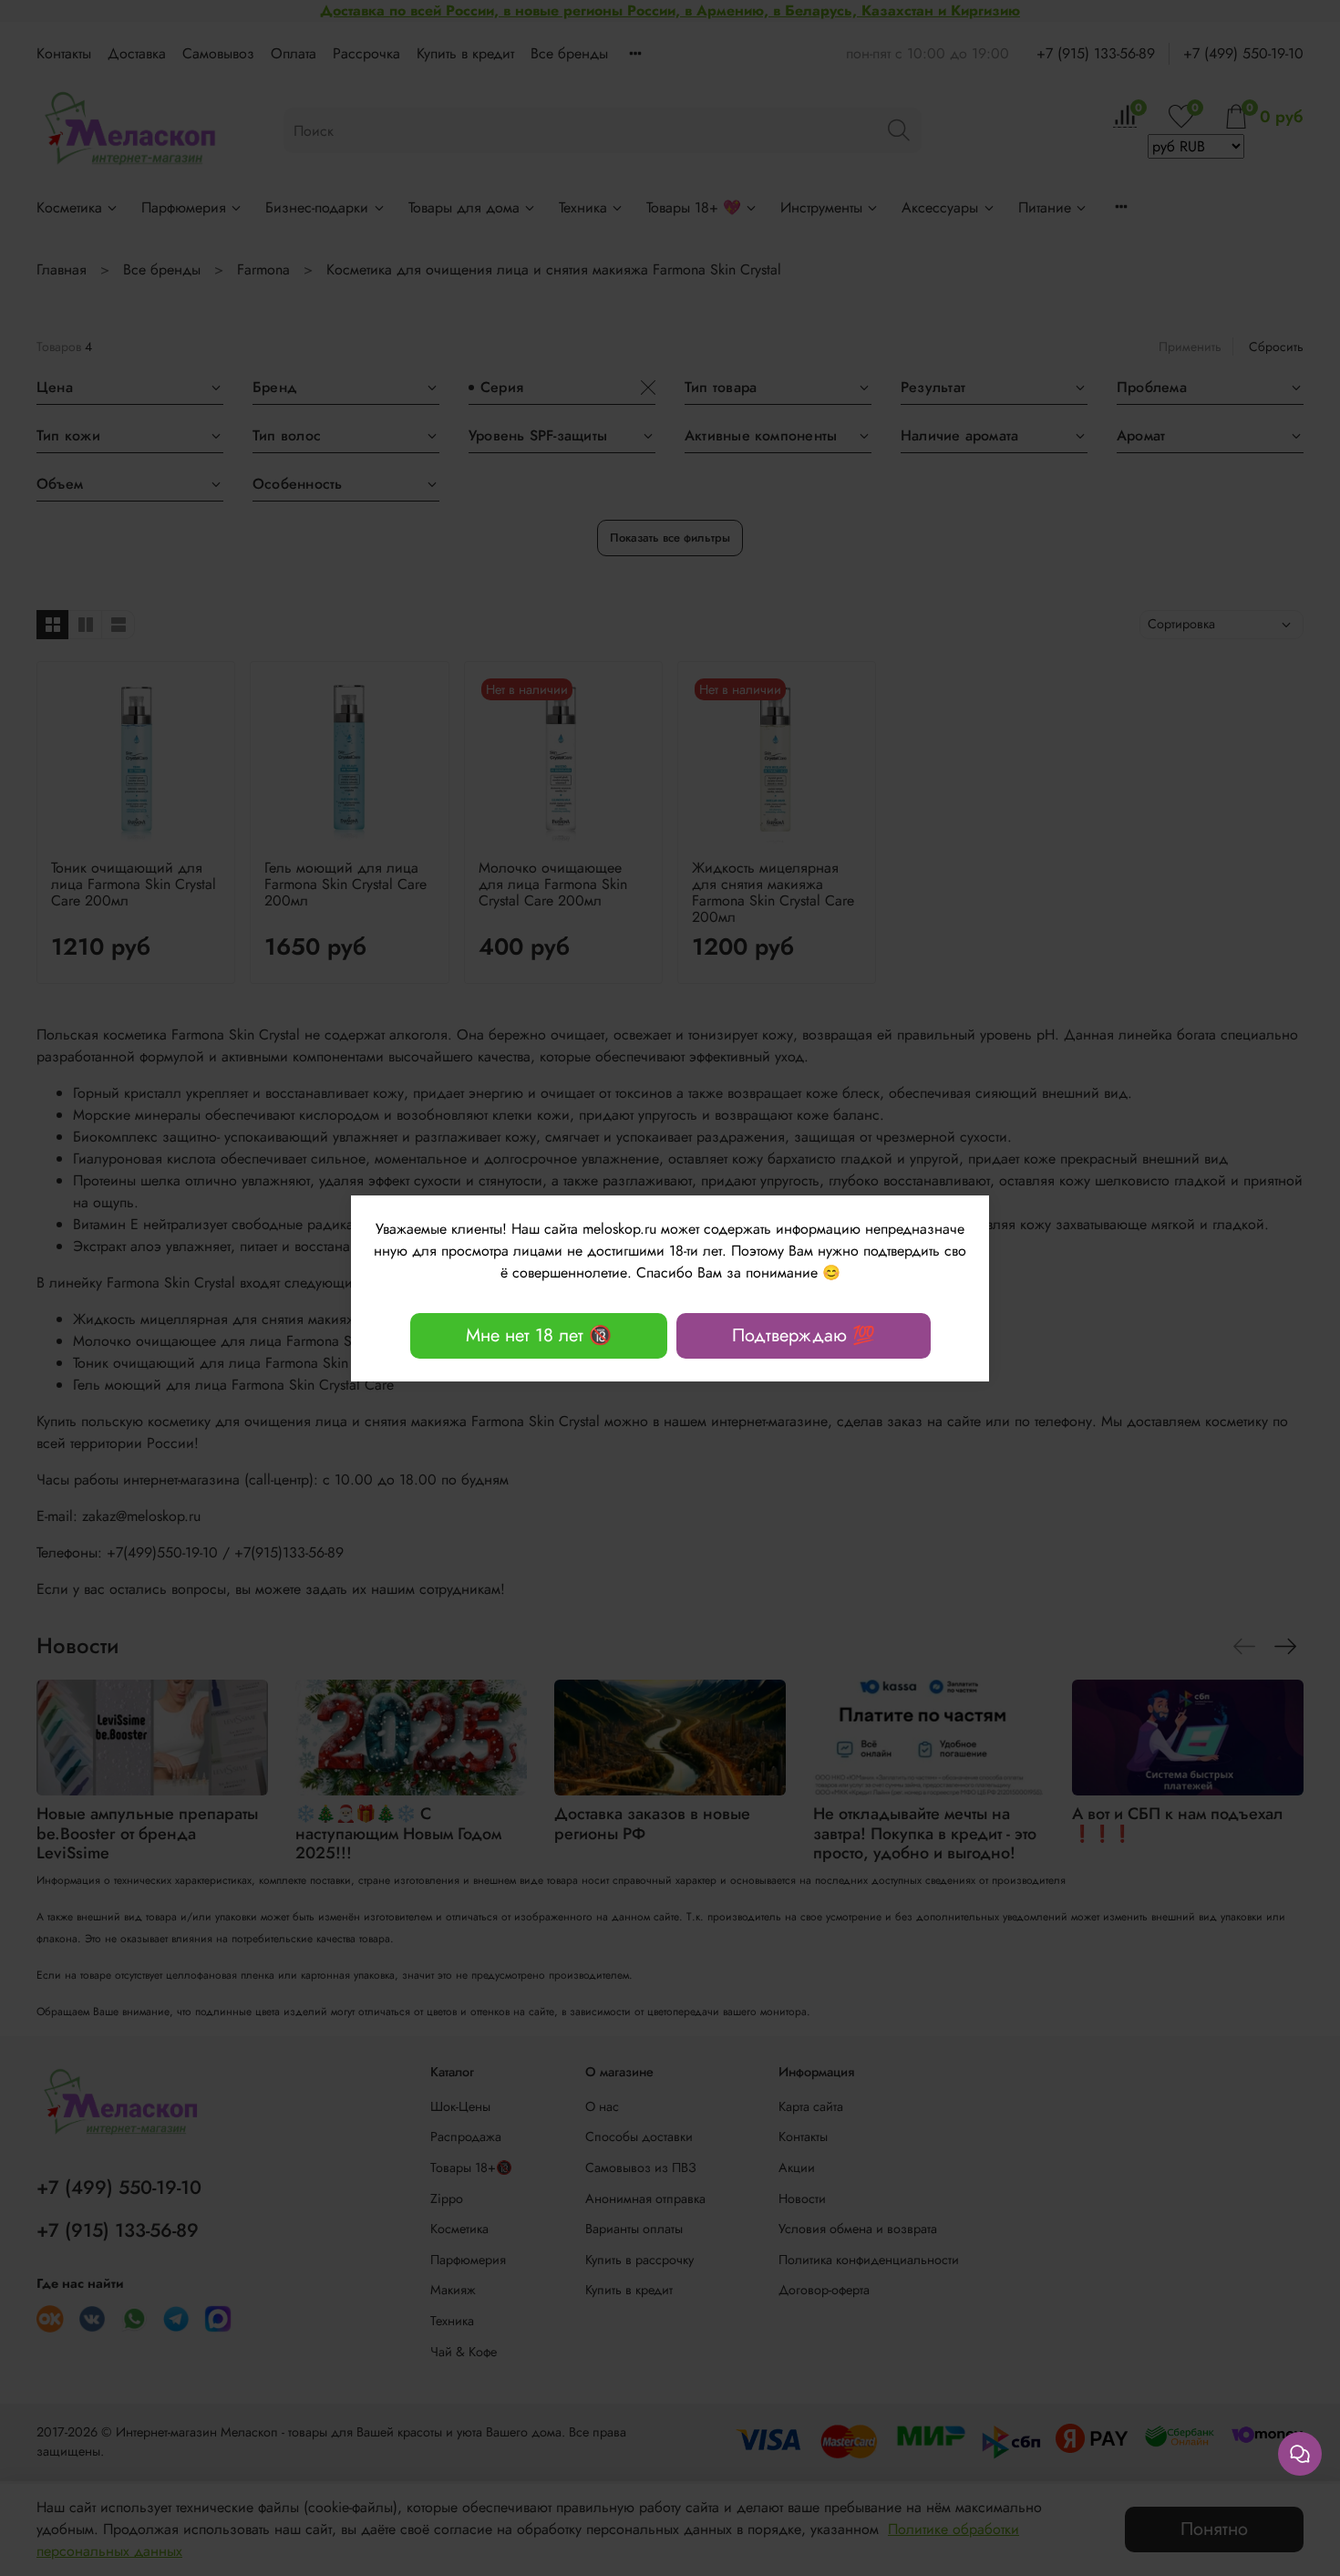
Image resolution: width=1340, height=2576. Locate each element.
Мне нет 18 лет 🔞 (539, 1335)
